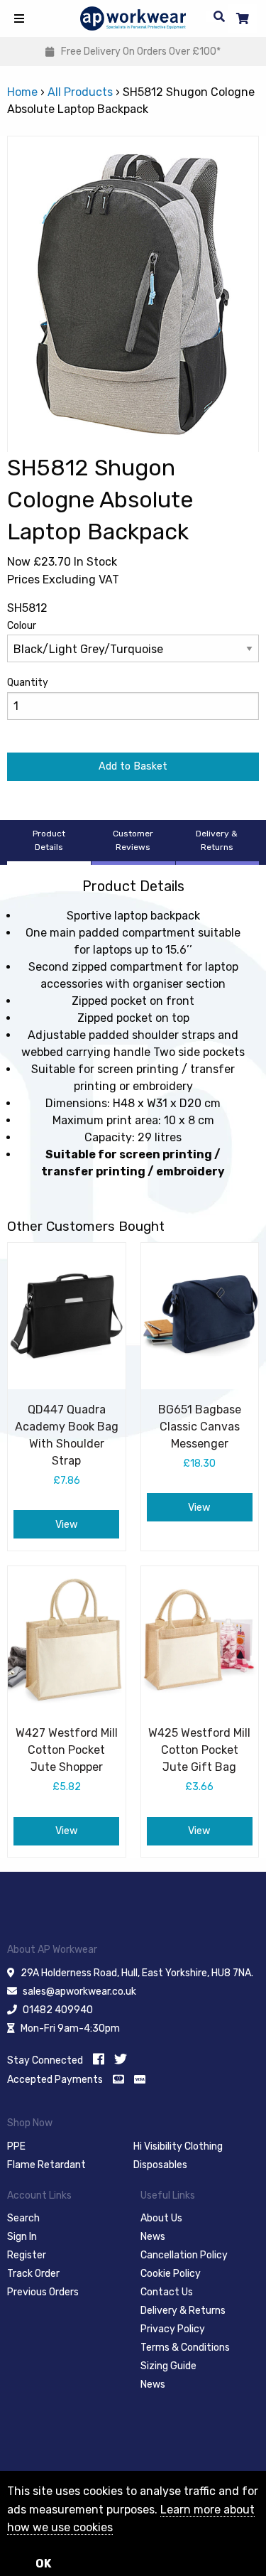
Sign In (22, 2237)
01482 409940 (58, 2010)
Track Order (33, 2274)
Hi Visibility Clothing (178, 2146)
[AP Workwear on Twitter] (121, 2059)
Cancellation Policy (184, 2255)
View (67, 1525)
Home (22, 92)
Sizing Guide (168, 2366)
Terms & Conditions (185, 2348)
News (153, 2237)
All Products (80, 92)
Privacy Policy (173, 2329)
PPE (16, 2146)
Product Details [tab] (49, 840)
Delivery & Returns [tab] (217, 840)
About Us (161, 2218)
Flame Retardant (46, 2165)
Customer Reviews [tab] (133, 840)
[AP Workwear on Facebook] (99, 2059)
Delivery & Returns (183, 2311)
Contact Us (167, 2292)
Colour (22, 626)
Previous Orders (43, 2292)
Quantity (28, 683)
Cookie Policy (171, 2274)
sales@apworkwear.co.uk (79, 1992)
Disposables (160, 2165)
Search (23, 2218)
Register (27, 2255)
